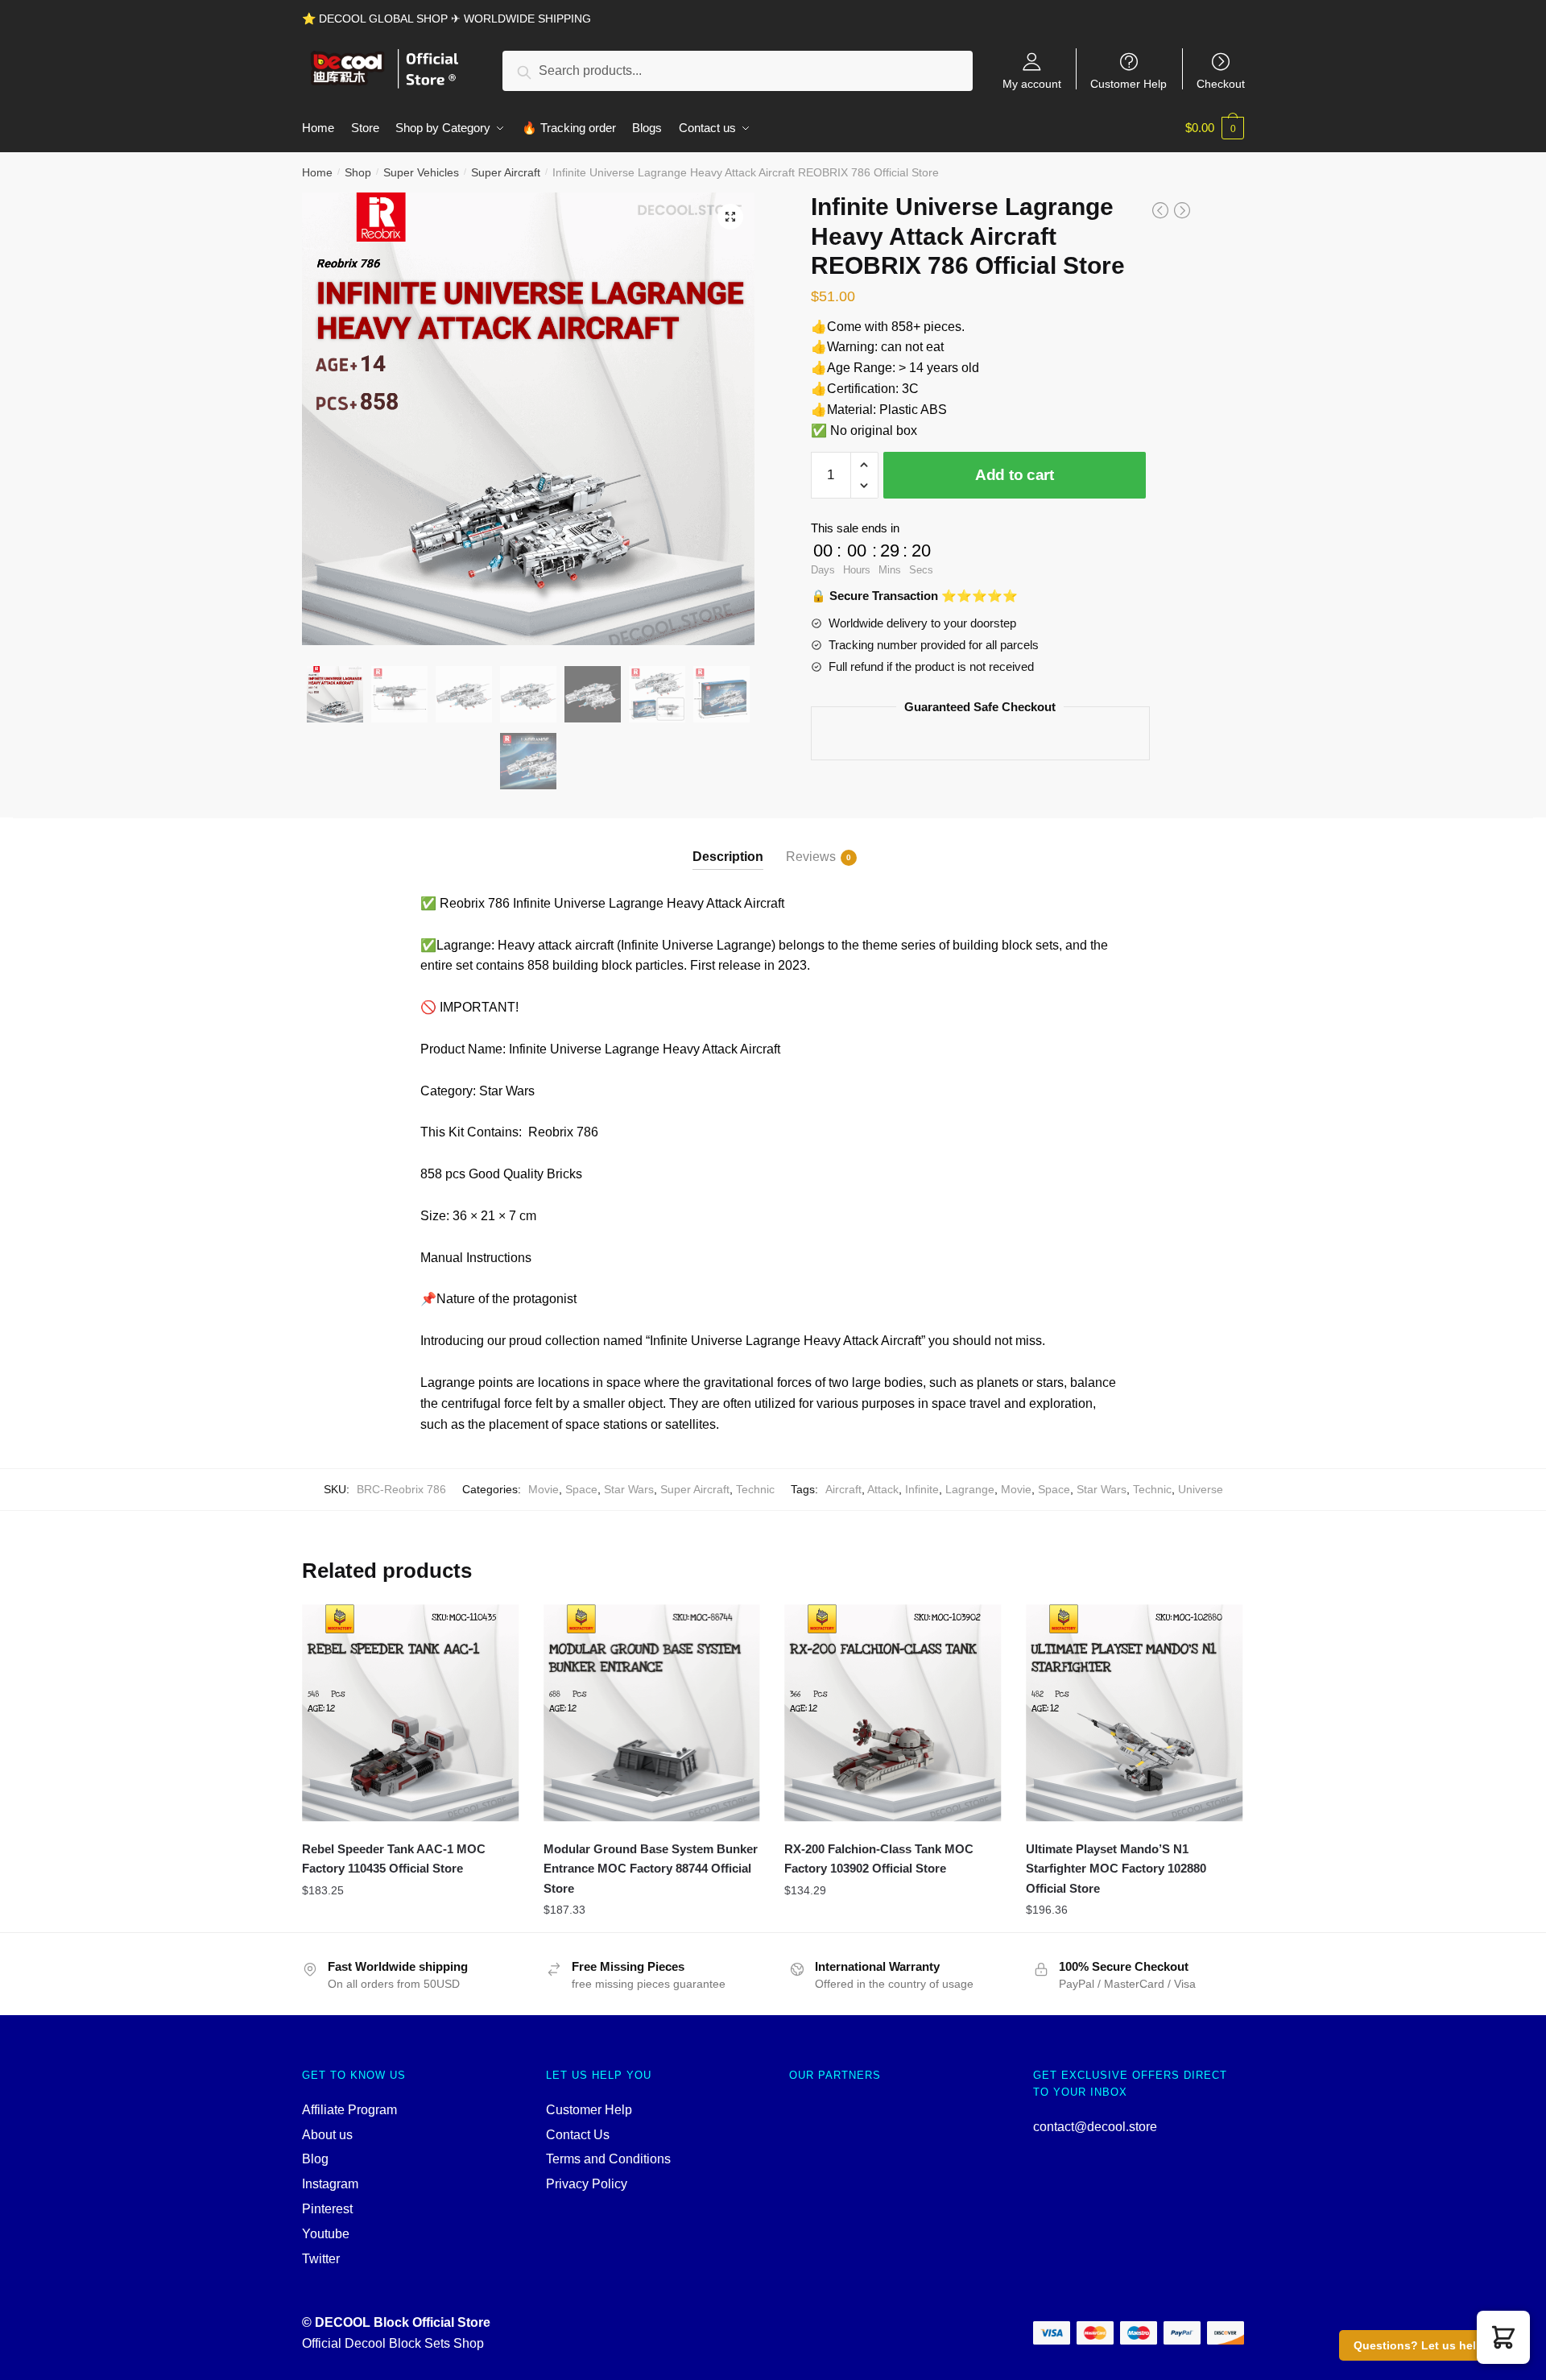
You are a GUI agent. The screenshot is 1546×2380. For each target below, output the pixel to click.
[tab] (728, 844)
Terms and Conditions (608, 2159)
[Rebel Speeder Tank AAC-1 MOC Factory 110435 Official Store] (411, 1713)
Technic (755, 1489)
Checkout (1221, 83)
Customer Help (1128, 83)
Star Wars (629, 1489)
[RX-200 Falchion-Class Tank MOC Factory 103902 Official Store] (893, 1713)
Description (728, 857)
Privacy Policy (587, 2184)
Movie (544, 1489)
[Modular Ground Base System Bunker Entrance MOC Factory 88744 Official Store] (652, 1713)
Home (317, 172)
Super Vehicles (421, 172)
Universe (1201, 1489)
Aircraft (843, 1489)
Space (581, 1489)
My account (1032, 83)
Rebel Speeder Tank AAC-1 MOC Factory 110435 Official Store (394, 1858)
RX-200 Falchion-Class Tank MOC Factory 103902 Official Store (879, 1858)
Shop (358, 172)
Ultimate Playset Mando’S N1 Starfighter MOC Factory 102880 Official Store (1116, 1869)
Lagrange (970, 1489)
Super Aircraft (506, 172)
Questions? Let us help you (1430, 2345)
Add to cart (1015, 475)
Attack (883, 1489)
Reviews (811, 857)
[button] (1503, 2337)
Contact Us (578, 2135)
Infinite (922, 1489)
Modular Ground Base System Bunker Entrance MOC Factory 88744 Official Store (651, 1869)
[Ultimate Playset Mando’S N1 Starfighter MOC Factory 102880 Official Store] (1135, 1713)
